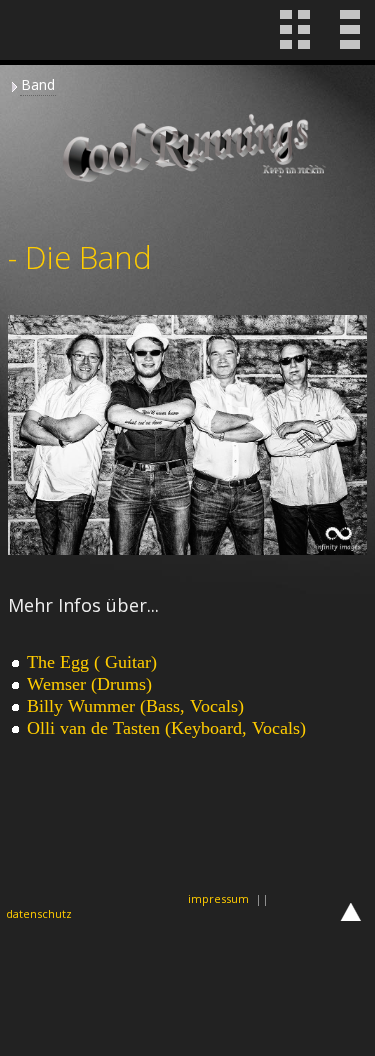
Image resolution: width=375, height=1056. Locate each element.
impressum (218, 898)
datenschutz (39, 913)
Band (38, 84)
